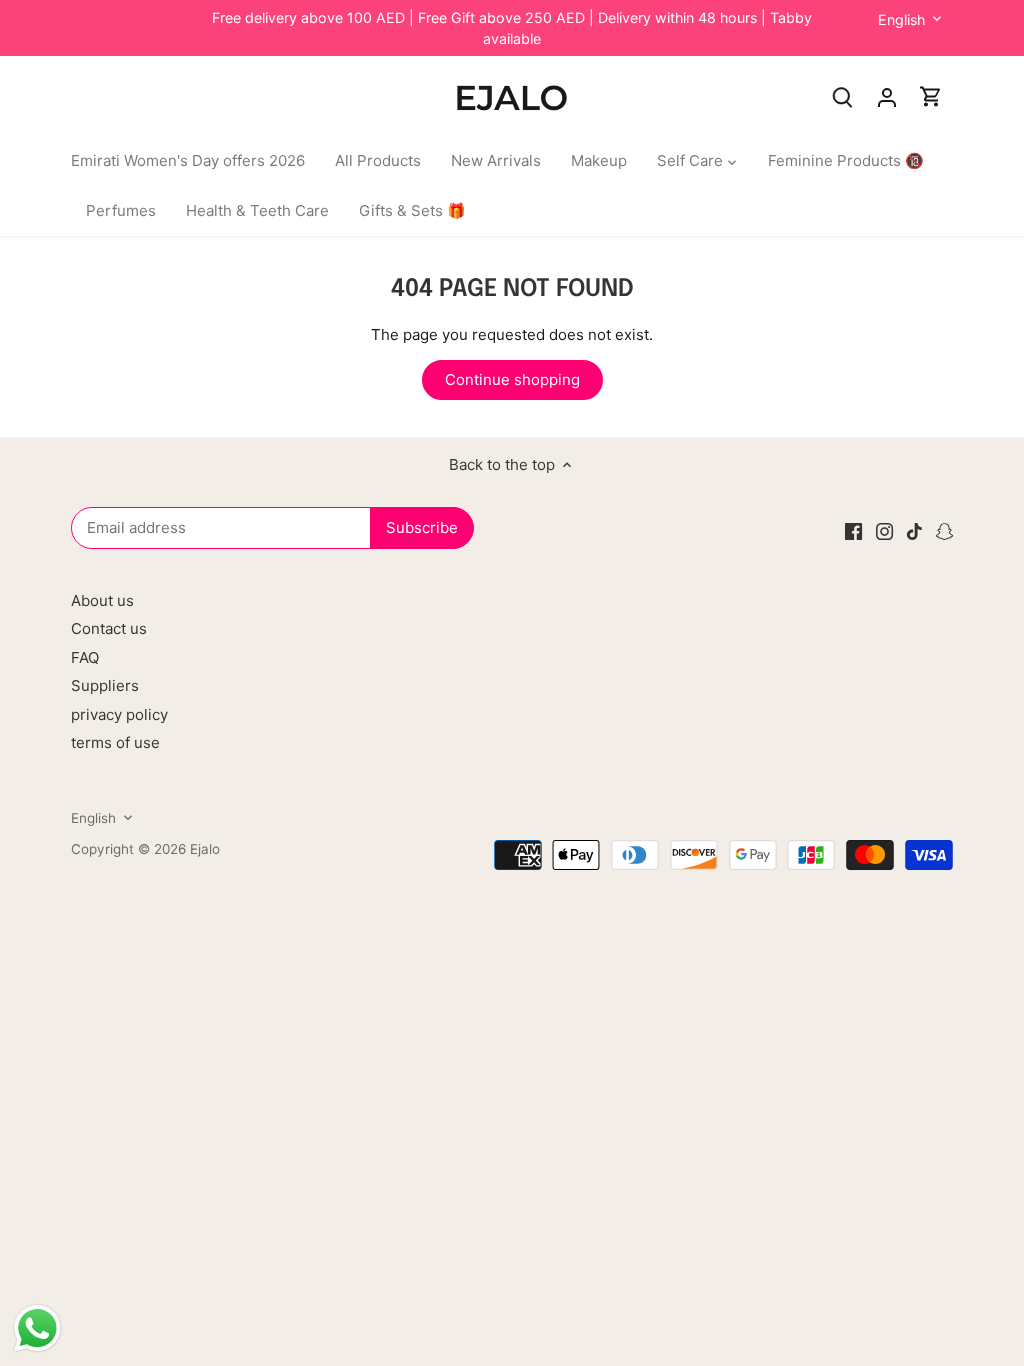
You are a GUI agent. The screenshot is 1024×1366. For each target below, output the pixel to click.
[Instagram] (884, 530)
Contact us (109, 628)
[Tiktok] (914, 530)
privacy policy (119, 714)
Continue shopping (512, 379)
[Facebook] (853, 530)
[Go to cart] (931, 96)
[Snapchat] (944, 530)
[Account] (887, 96)
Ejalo (205, 849)
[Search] (843, 96)
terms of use (115, 742)
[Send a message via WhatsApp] (37, 1328)
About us (102, 600)
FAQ (85, 657)
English (901, 19)
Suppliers (105, 685)
